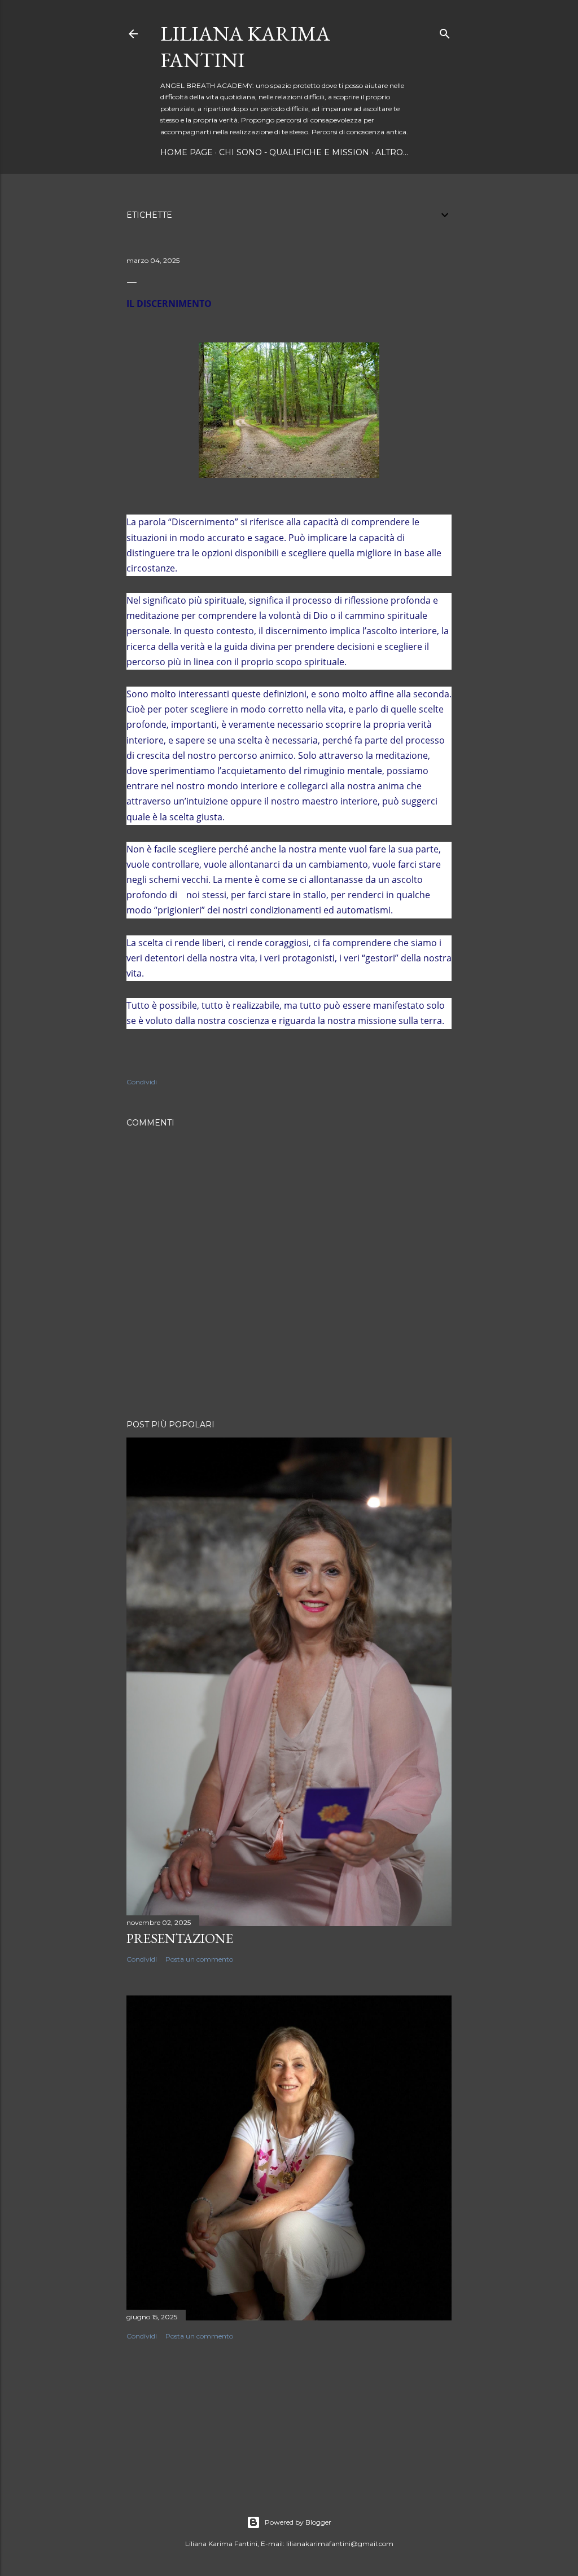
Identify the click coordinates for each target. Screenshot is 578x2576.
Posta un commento (199, 1959)
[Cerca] (445, 31)
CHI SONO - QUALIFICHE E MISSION (294, 152)
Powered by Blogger (298, 2522)
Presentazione (180, 1938)
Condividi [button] (142, 1082)
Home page (187, 152)
